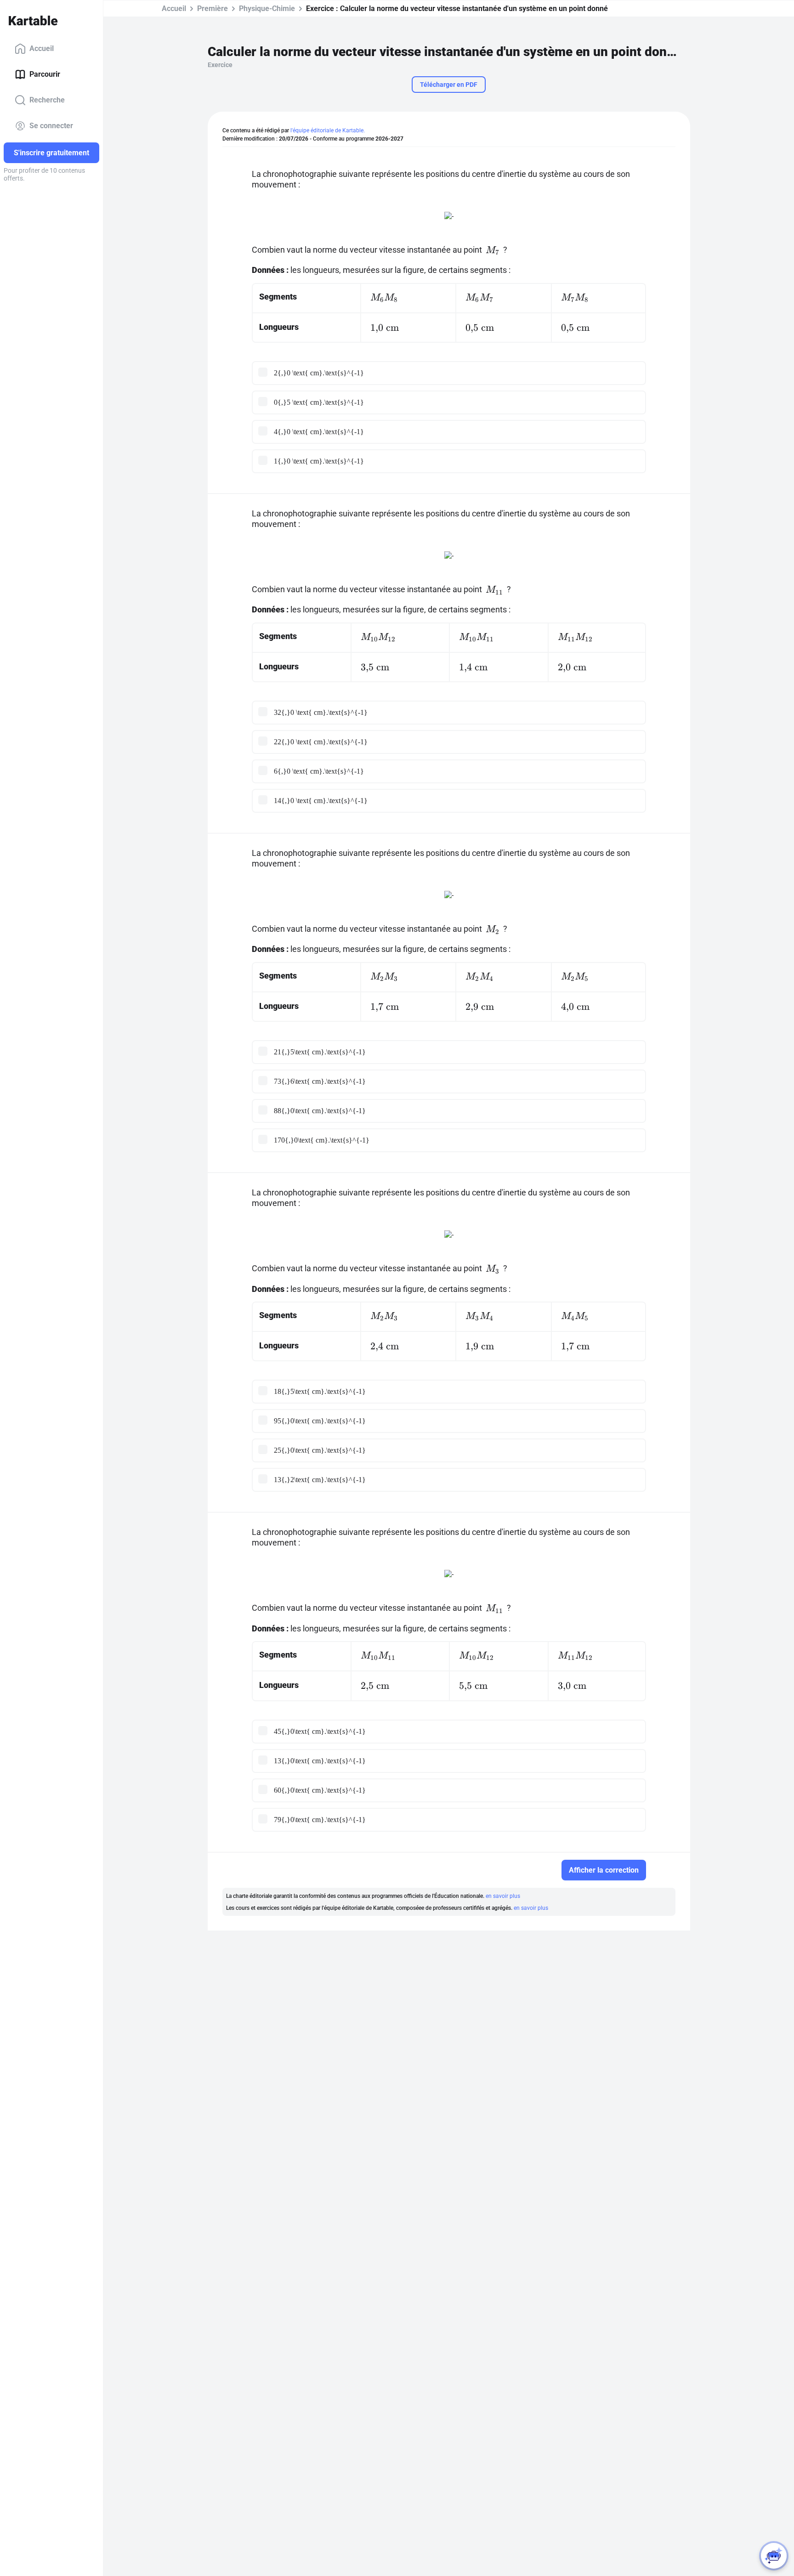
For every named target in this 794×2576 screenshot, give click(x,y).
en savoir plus (503, 1896)
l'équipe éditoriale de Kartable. (328, 130)
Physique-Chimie (267, 8)
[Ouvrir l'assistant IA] (774, 2556)
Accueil (42, 48)
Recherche (47, 100)
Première (213, 8)
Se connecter (51, 126)
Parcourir (45, 74)
